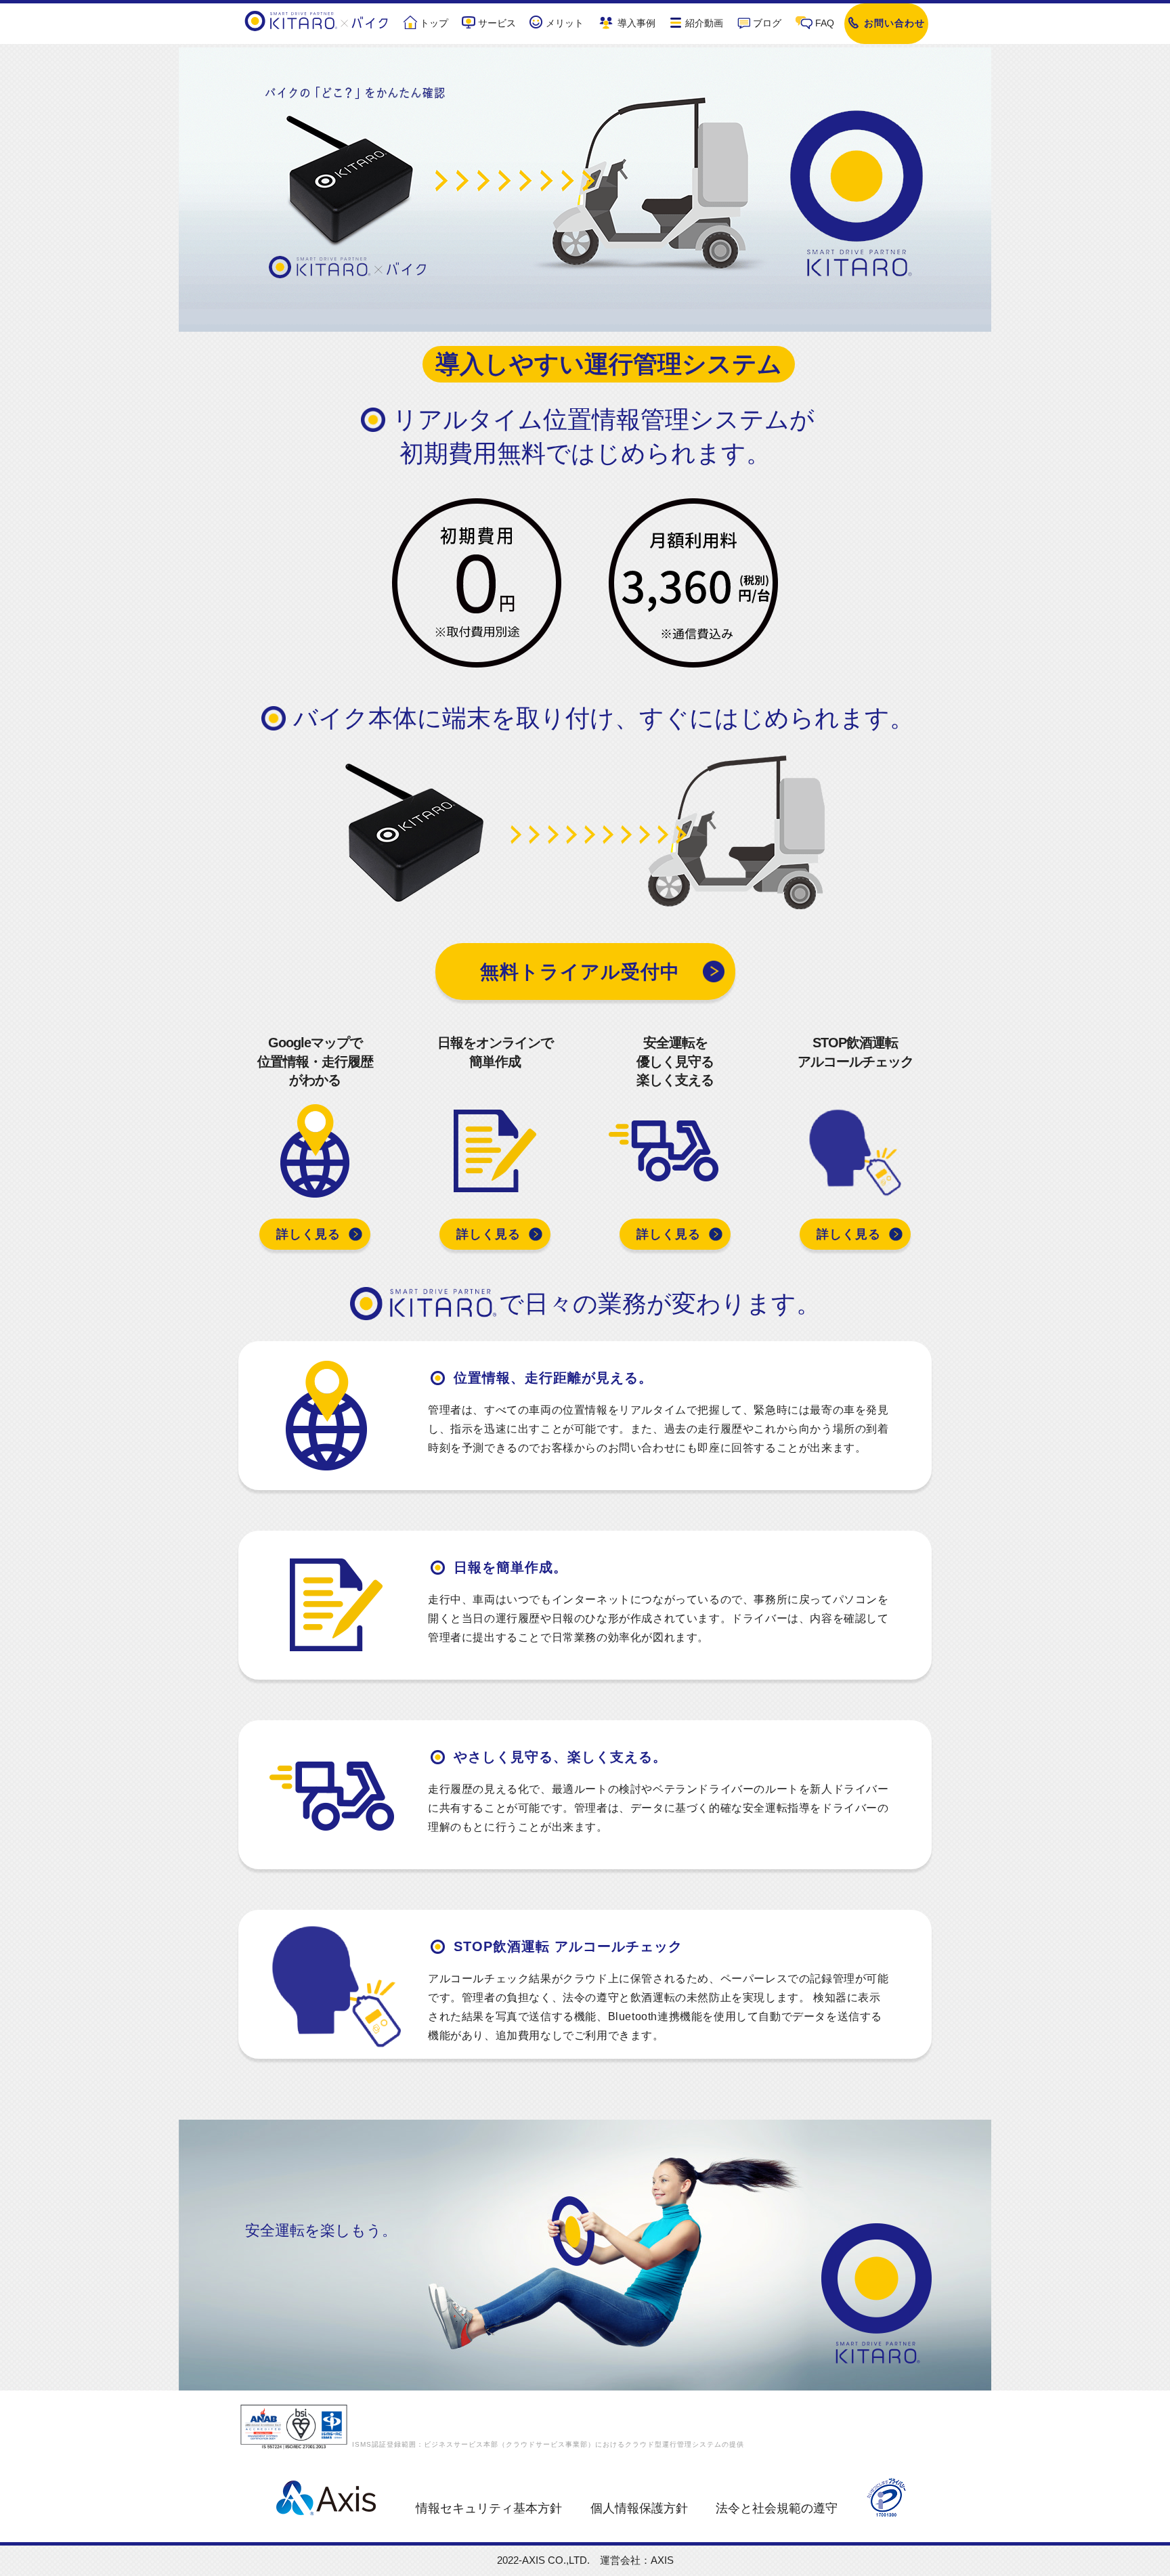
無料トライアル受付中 (580, 972)
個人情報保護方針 (639, 2508)
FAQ (825, 23)
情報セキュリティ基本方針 (489, 2508)
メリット (565, 23)
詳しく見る (308, 1234)
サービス (497, 23)
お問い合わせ (894, 23)
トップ (434, 23)
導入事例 (636, 23)
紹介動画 (704, 23)
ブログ (767, 23)
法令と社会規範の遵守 (777, 2508)
